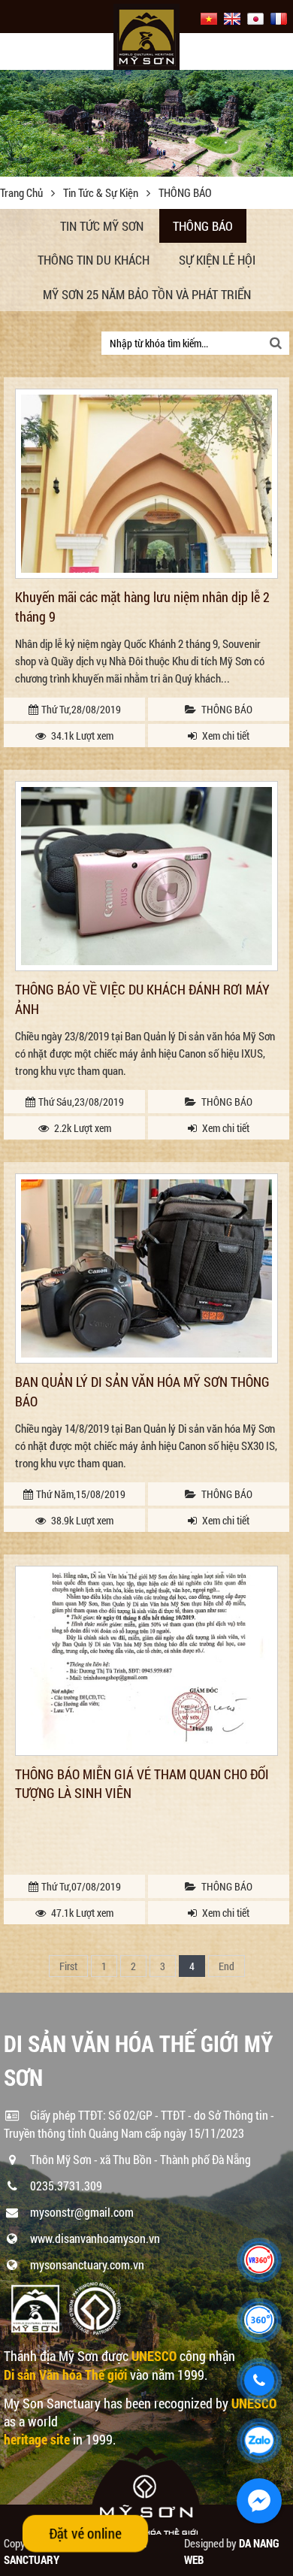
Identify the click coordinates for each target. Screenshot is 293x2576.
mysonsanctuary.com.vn (87, 2264)
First (68, 1966)
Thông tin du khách (94, 260)
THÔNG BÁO (203, 226)
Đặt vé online (86, 2533)
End (227, 1966)
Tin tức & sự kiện (102, 192)
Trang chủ (23, 192)
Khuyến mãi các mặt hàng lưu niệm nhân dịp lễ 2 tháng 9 (142, 606)
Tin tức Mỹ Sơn (102, 226)
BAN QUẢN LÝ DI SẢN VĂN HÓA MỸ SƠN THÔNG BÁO (142, 1391)
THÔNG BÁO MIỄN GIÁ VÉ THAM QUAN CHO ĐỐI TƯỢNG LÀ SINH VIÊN (142, 1783)
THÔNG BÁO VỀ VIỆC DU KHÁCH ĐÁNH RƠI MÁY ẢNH (142, 999)
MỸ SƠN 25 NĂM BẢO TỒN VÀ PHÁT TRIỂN (147, 294)
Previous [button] (13, 123)
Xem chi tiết (226, 736)
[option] (146, 120)
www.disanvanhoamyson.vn (95, 2238)
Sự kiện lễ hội (217, 260)
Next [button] (280, 123)
